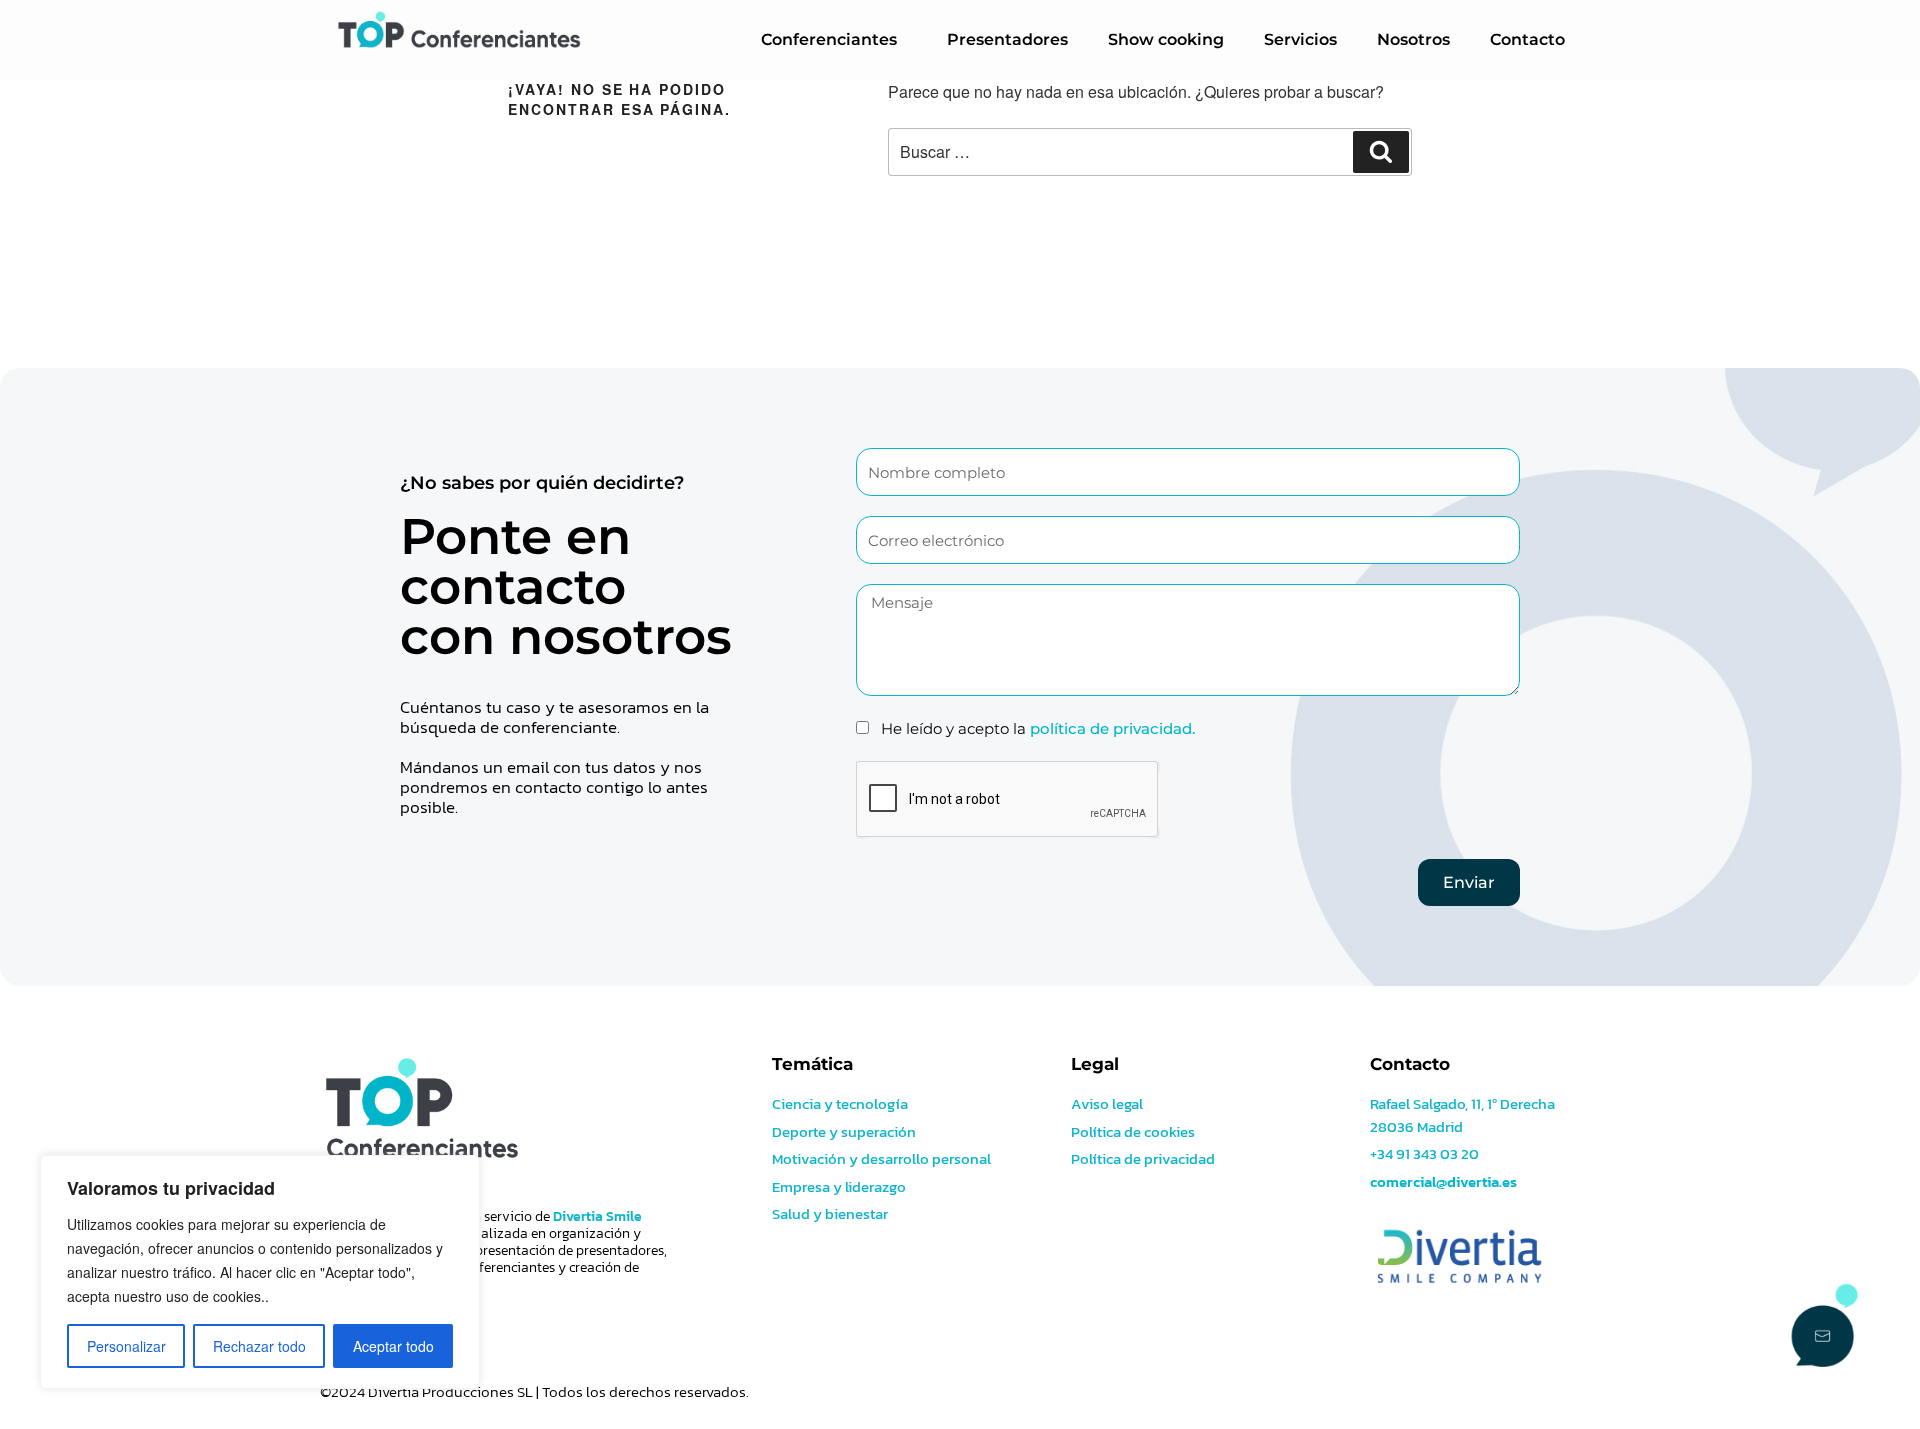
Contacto (1527, 39)
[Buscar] (1381, 152)
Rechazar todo (259, 1346)
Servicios (1300, 39)
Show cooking (1166, 39)
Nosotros (1413, 39)
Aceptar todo (393, 1346)
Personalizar (126, 1346)
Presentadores (1007, 39)
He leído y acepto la (1038, 728)
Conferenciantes (829, 39)
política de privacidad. (1112, 728)
